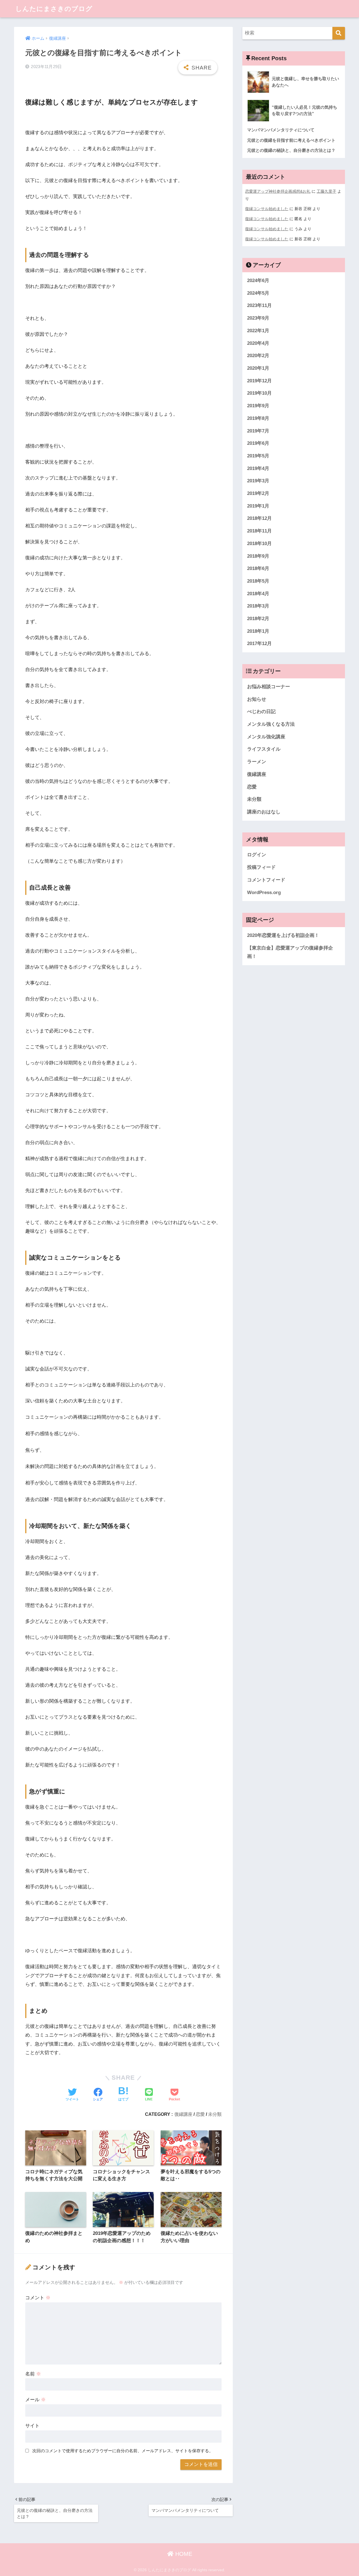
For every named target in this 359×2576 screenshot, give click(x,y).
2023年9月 (258, 318)
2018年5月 (258, 581)
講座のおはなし (264, 812)
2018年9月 (258, 556)
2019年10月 (259, 393)
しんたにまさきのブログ (54, 9)
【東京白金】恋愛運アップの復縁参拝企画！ (290, 952)
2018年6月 (258, 568)
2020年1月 (258, 368)
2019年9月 (258, 406)
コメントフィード (266, 880)
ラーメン (257, 762)
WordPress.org (264, 893)
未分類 (215, 2114)
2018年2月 (258, 619)
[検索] (339, 33)
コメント (38, 2298)
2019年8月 (258, 418)
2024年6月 (258, 281)
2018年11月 (259, 531)
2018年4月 (258, 594)
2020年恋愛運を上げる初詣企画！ (283, 935)
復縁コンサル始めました (267, 209)
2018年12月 (259, 518)
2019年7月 (258, 431)
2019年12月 (259, 381)
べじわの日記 (261, 712)
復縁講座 (183, 2114)
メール (35, 2400)
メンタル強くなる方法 (271, 724)
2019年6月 (258, 443)
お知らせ (257, 699)
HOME (183, 2554)
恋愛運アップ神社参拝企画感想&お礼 (278, 191)
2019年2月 (258, 493)
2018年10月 (259, 544)
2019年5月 (258, 456)
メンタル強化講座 (266, 737)
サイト (32, 2426)
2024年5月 (258, 293)
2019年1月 (258, 506)
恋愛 (200, 2114)
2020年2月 (258, 356)
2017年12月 (259, 644)
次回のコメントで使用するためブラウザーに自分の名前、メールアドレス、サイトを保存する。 (123, 2451)
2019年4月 (258, 468)
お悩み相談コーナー (269, 687)
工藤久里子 (326, 191)
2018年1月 (258, 631)
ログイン (257, 855)
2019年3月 (258, 481)
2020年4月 (258, 343)
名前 (33, 2374)
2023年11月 (259, 305)
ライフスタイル (264, 749)
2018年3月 (258, 606)
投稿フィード (261, 867)
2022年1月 (258, 331)
